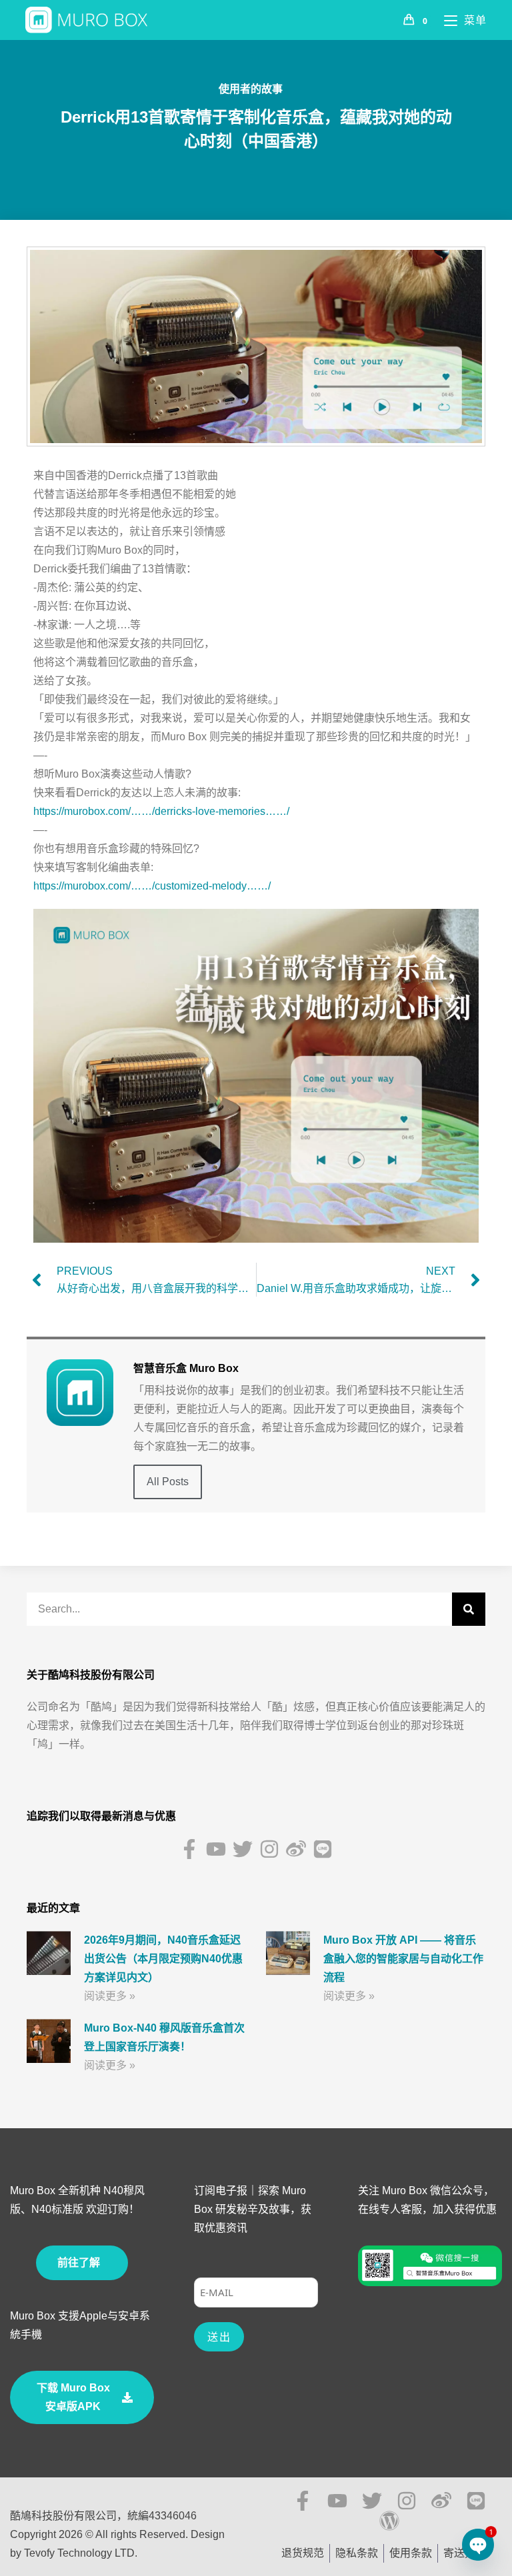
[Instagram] (269, 1849)
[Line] (323, 1849)
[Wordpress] (389, 2521)
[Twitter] (243, 1849)
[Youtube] (216, 1849)
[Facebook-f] (189, 1849)
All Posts (168, 1482)
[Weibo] (296, 1849)
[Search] (469, 1609)
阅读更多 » (110, 1996)
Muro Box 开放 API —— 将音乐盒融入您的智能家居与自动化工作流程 (403, 1959)
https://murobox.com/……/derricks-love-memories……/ (161, 811)
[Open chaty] (478, 2544)
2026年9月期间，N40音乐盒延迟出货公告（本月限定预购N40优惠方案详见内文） (163, 1959)
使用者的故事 (251, 89)
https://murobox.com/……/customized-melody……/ (152, 886)
